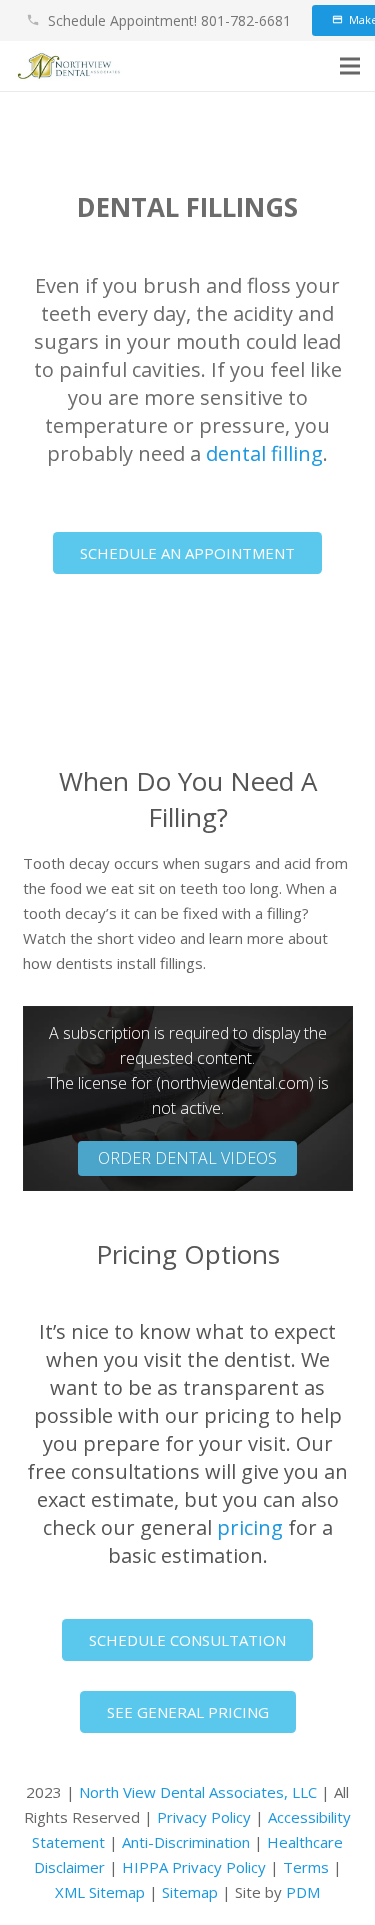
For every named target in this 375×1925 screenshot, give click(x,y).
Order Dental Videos (187, 1158)
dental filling (264, 453)
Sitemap (190, 1892)
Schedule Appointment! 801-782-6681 (169, 20)
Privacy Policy (204, 1817)
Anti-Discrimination (186, 1842)
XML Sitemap (100, 1892)
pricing (250, 1527)
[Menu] (350, 66)
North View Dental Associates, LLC (198, 1792)
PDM (303, 1892)
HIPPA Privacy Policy (194, 1867)
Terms (306, 1867)
